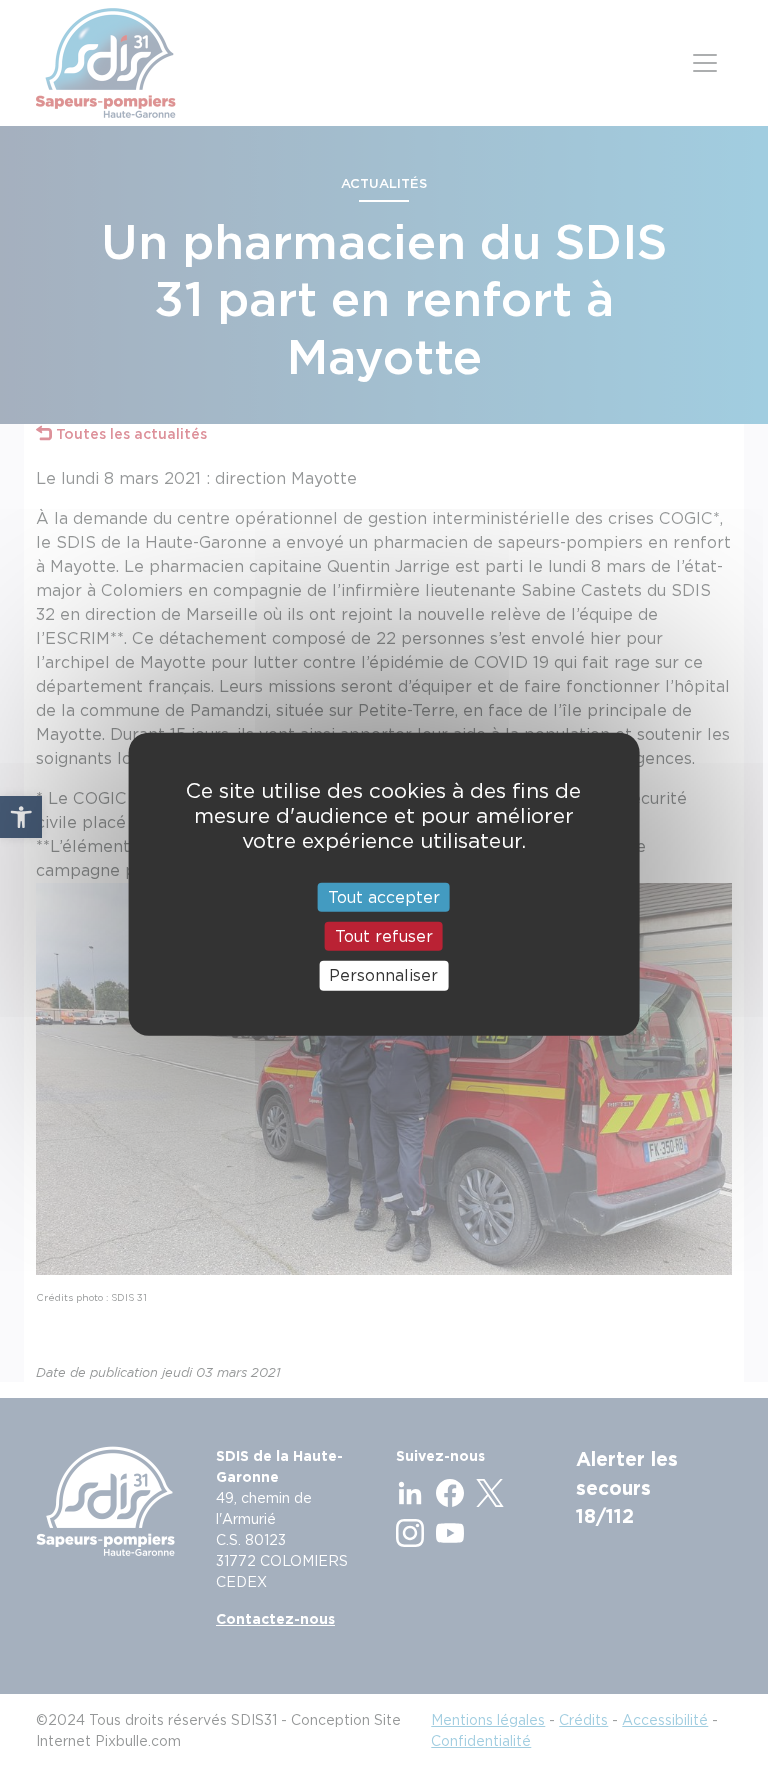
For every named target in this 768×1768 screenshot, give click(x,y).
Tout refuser (384, 936)
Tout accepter (384, 897)
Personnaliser (383, 975)
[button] (21, 817)
